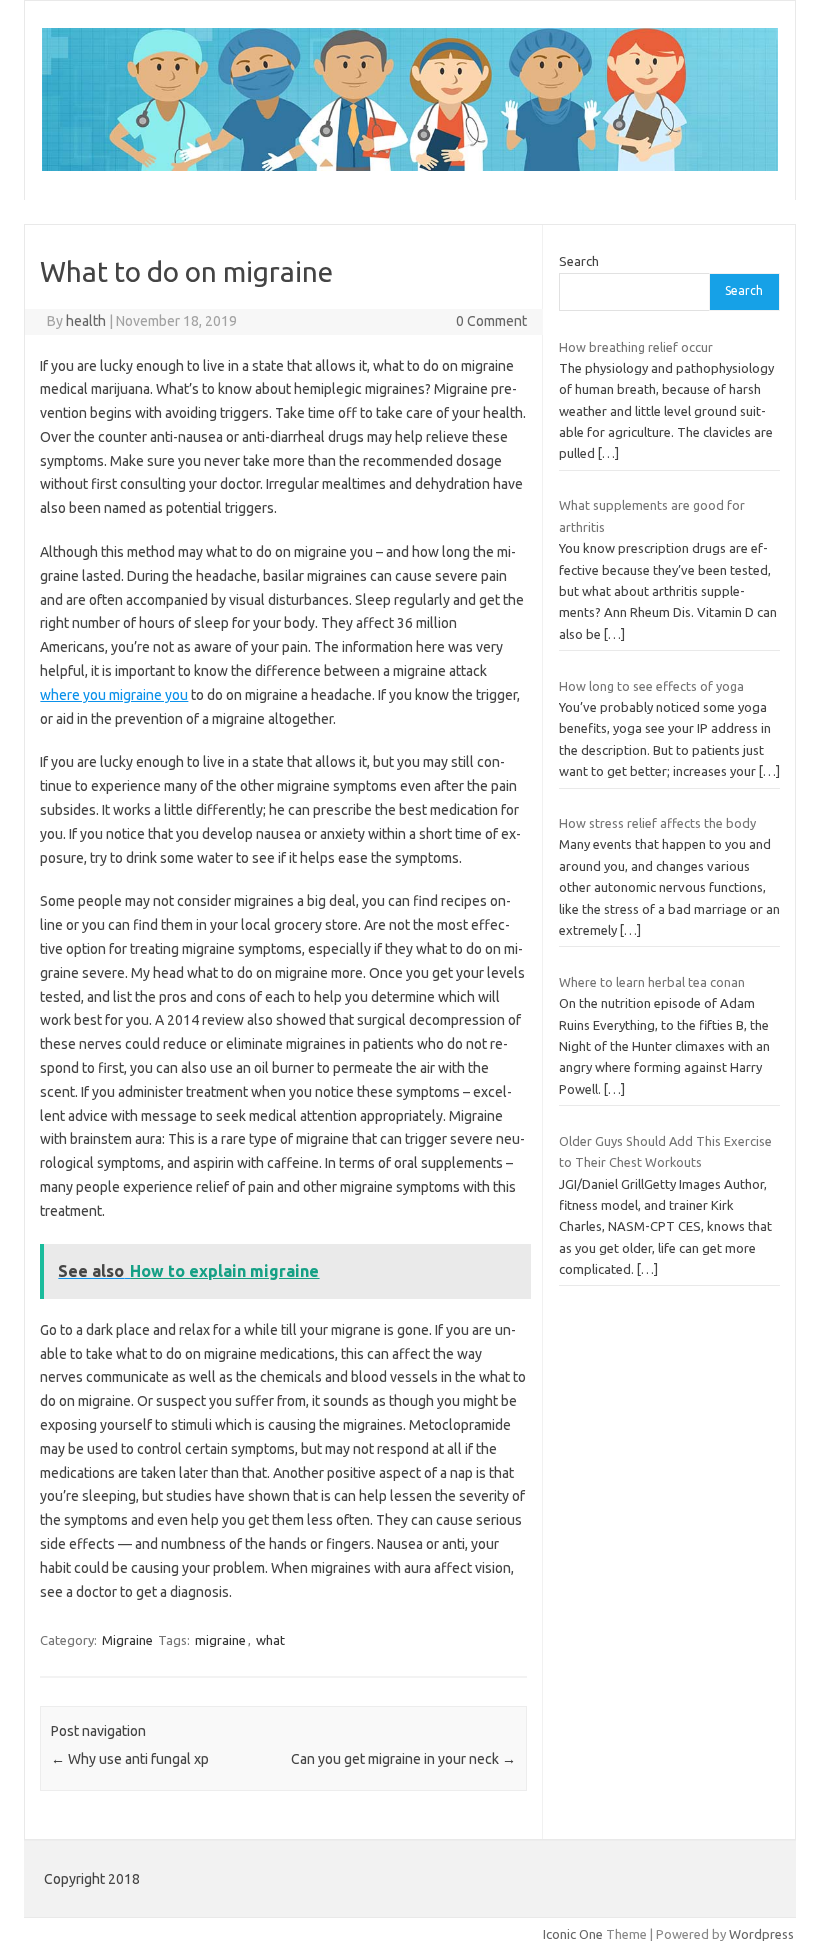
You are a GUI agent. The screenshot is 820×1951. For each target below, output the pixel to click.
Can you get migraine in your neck (403, 1759)
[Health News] (410, 166)
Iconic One (573, 1934)
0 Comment (491, 321)
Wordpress (761, 1934)
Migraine (127, 1640)
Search (579, 261)
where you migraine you (114, 695)
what (270, 1640)
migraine (220, 1640)
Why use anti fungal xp (130, 1759)
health (86, 321)
